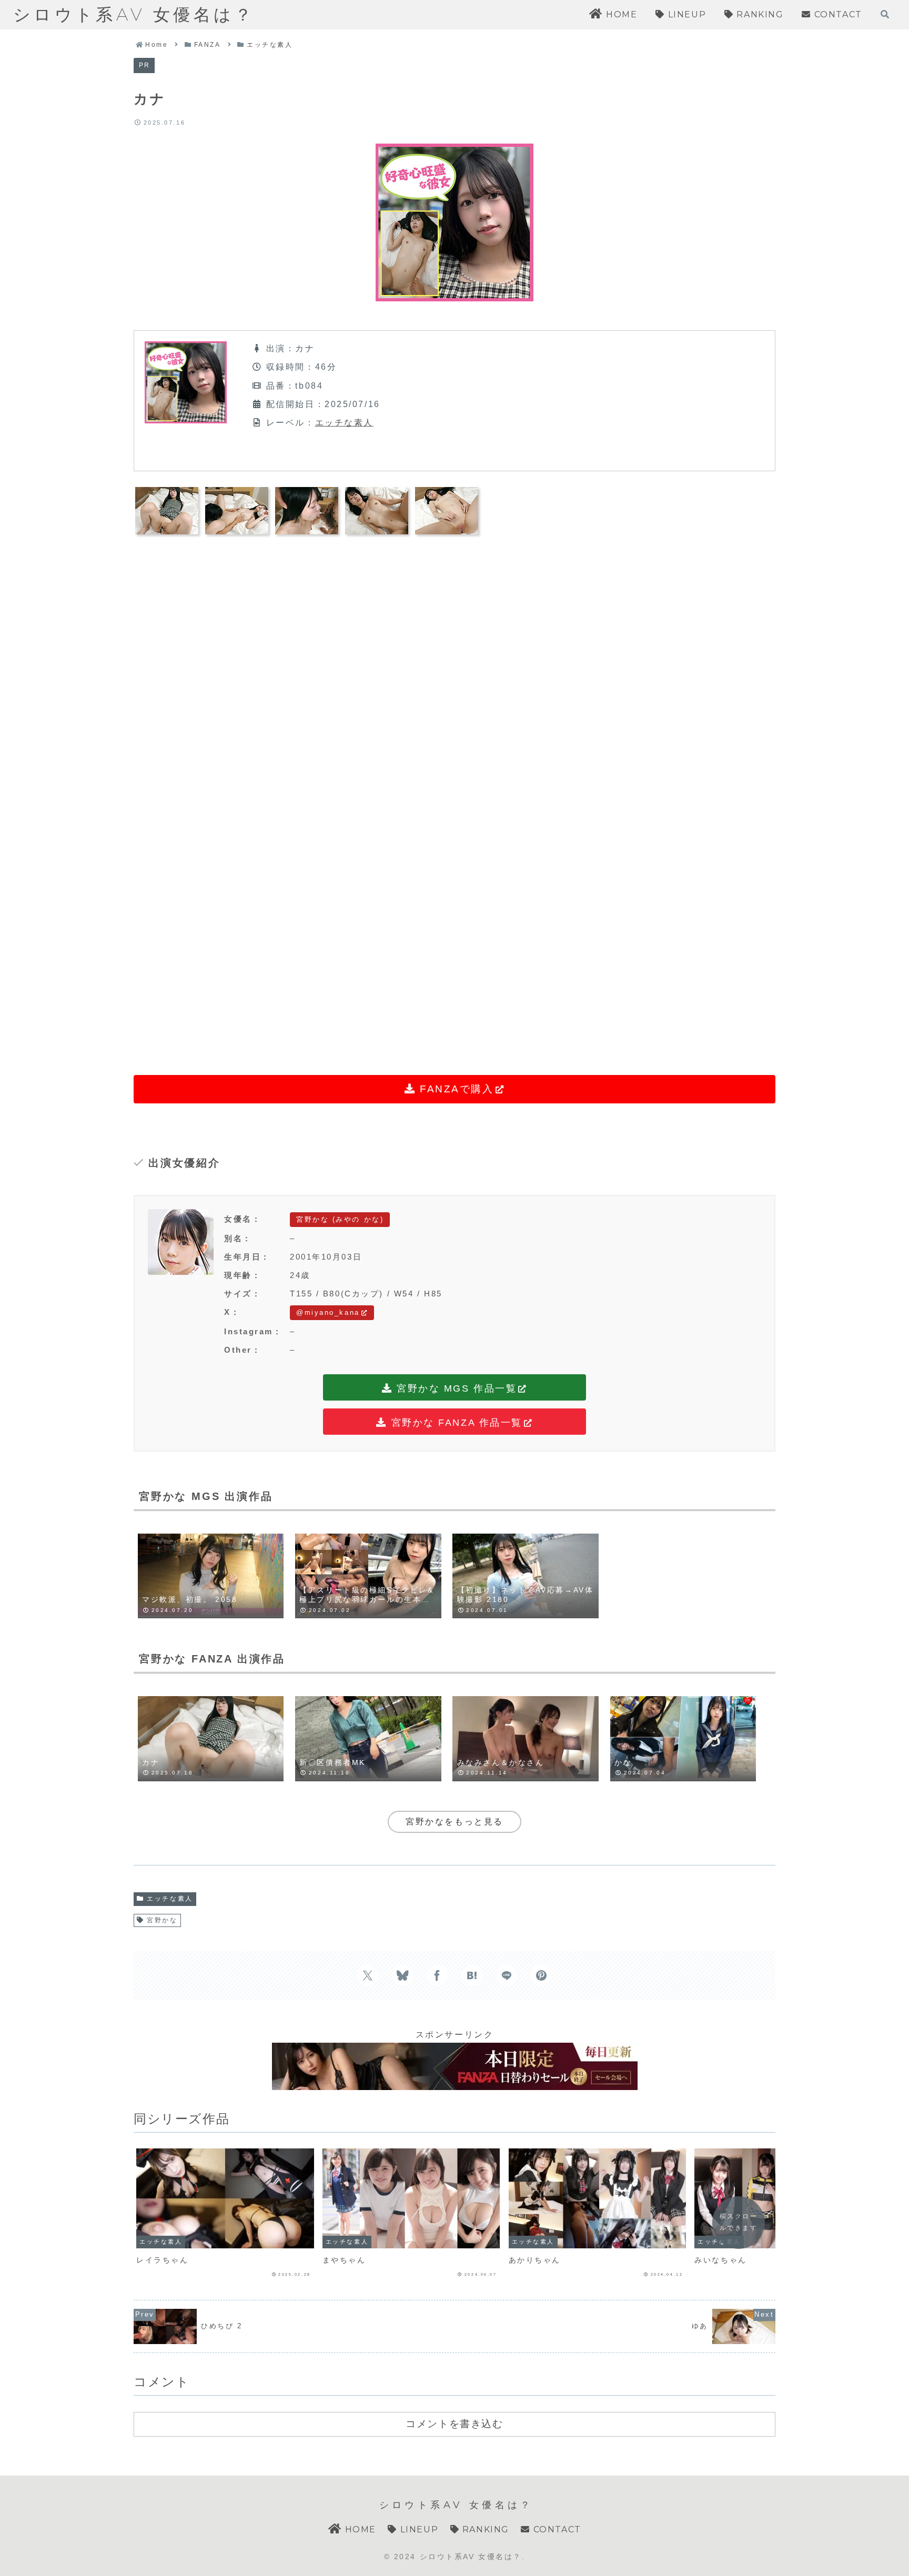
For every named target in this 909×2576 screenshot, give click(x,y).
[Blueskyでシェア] (402, 1975)
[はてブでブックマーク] (472, 1975)
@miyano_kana (328, 1312)
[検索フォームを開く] (885, 14)
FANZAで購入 (454, 1089)
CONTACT (555, 2529)
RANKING (484, 2529)
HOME (359, 2529)
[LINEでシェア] (507, 1975)
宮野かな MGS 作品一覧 (455, 1388)
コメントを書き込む (454, 2423)
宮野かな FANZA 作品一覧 (455, 1423)
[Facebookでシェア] (437, 1975)
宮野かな (162, 1920)
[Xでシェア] (368, 1975)
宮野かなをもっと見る (454, 1822)
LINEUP (418, 2529)
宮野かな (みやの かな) (340, 1219)
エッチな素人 (344, 423)
